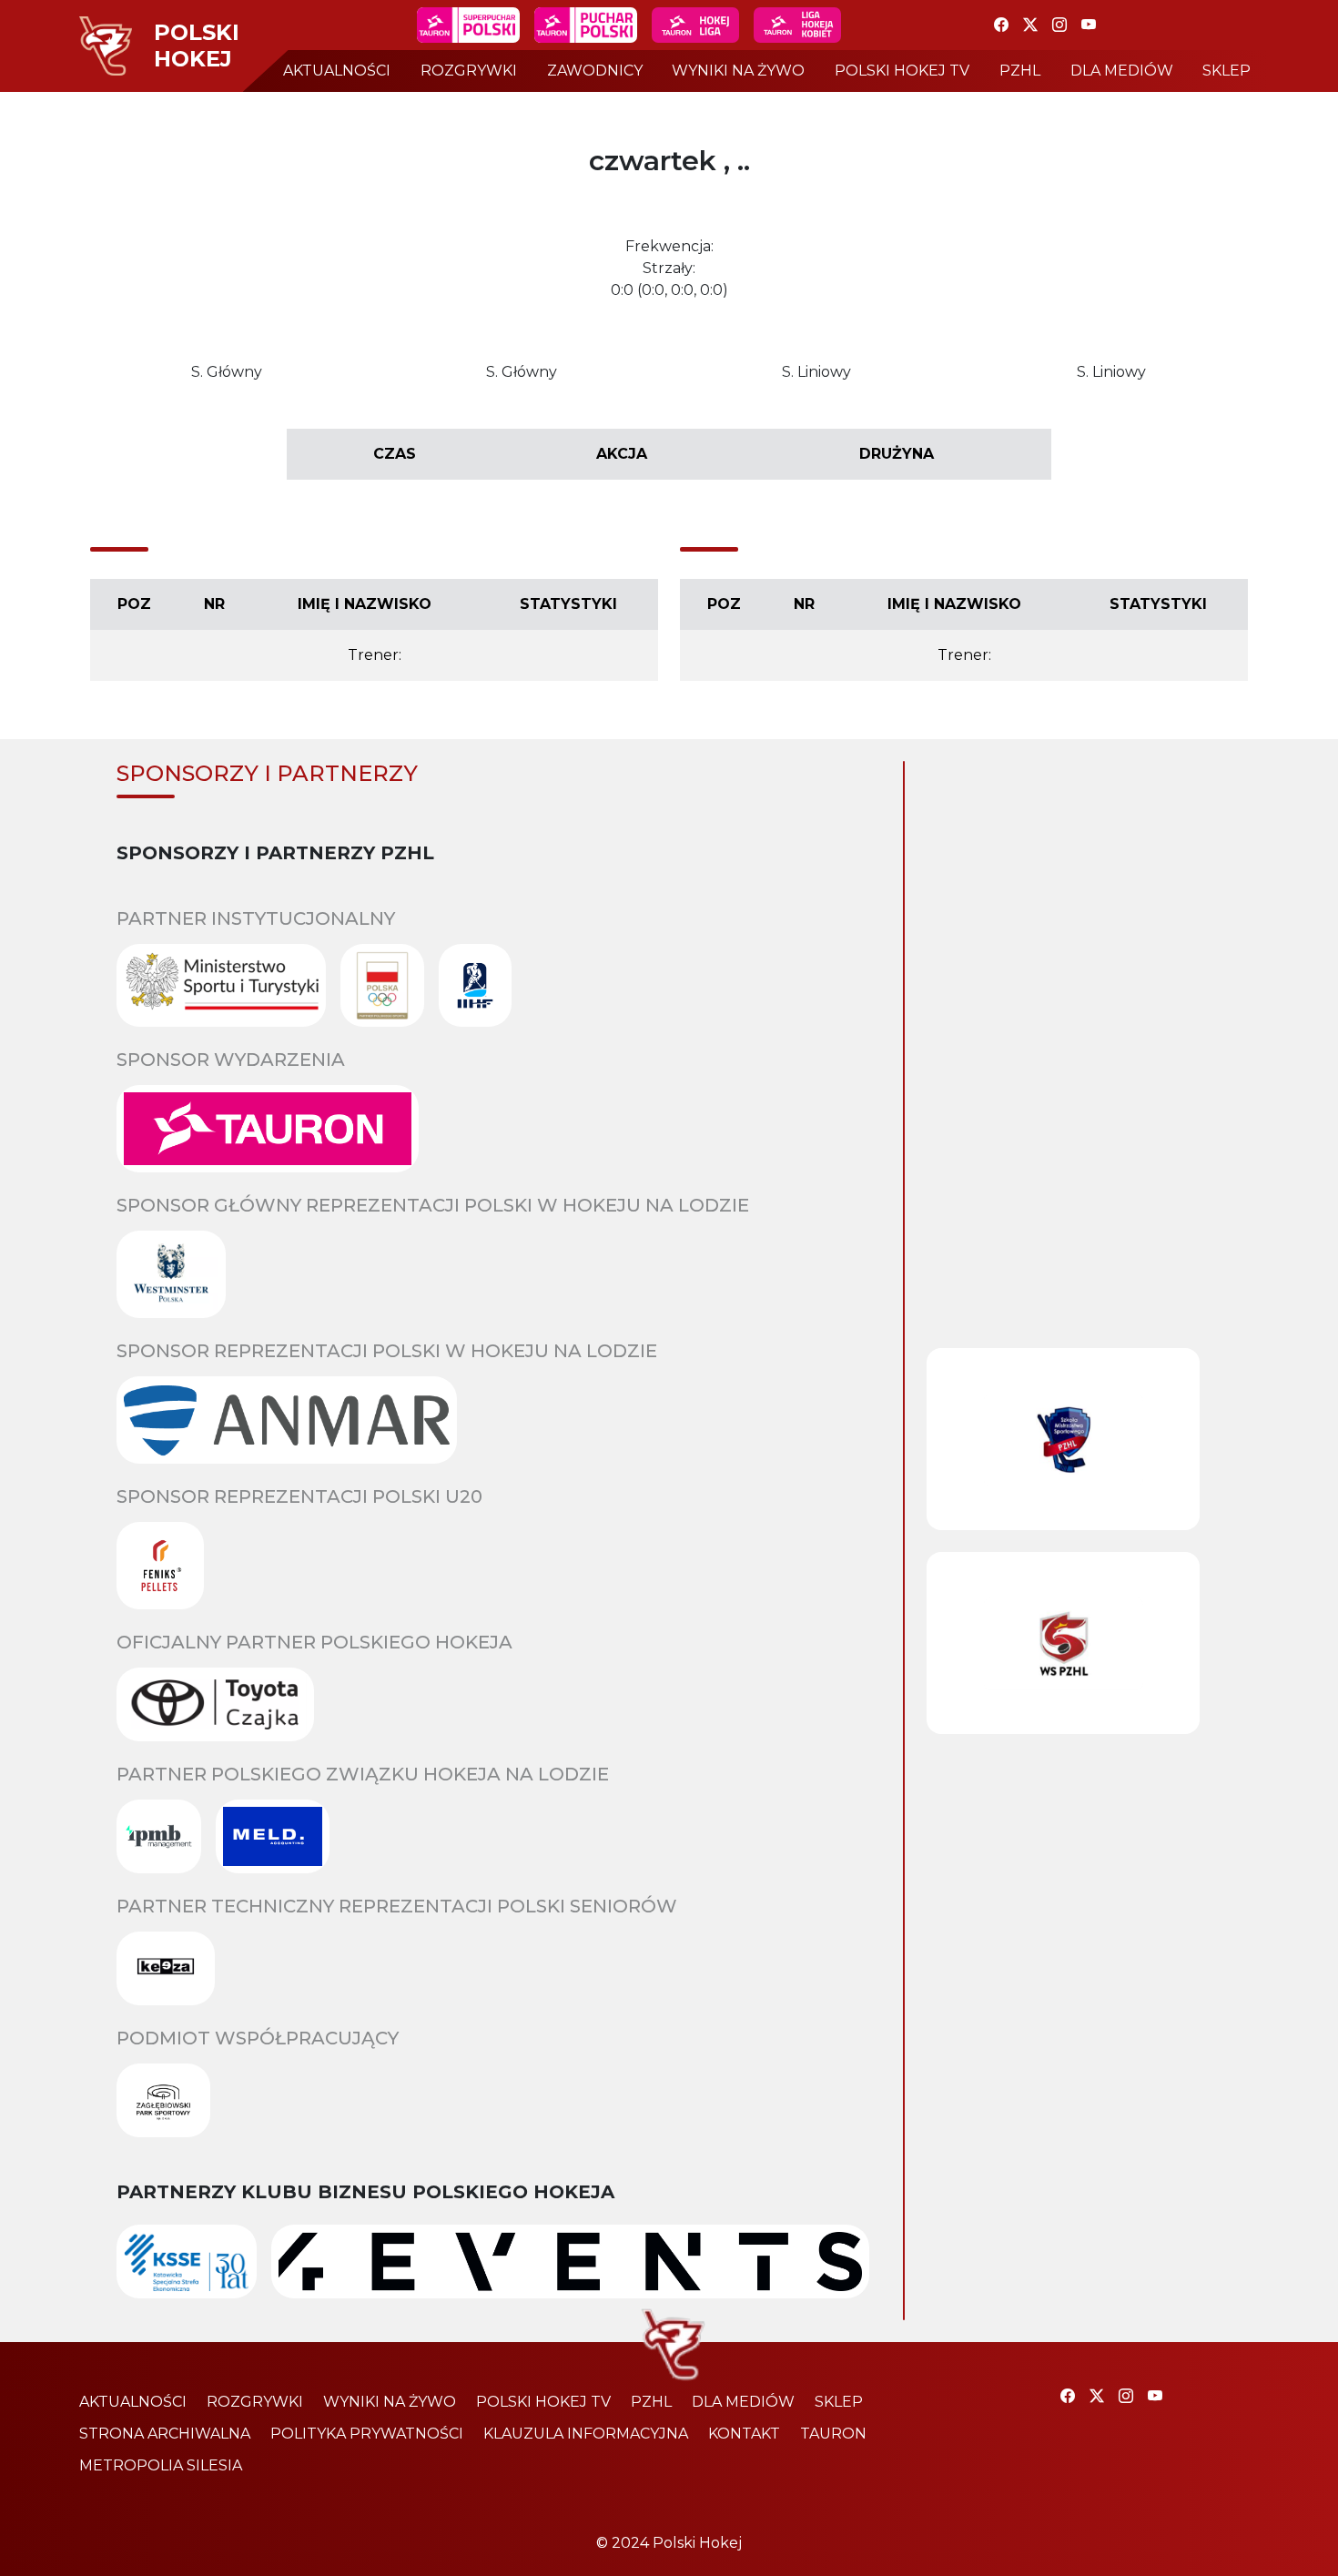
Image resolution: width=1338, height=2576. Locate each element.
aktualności (337, 71)
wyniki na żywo (738, 71)
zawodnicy (595, 71)
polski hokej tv (902, 71)
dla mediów (1122, 71)
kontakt (744, 2434)
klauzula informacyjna (586, 2434)
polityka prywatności (367, 2434)
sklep (1226, 71)
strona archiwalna (165, 2434)
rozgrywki (469, 71)
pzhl (1020, 71)
